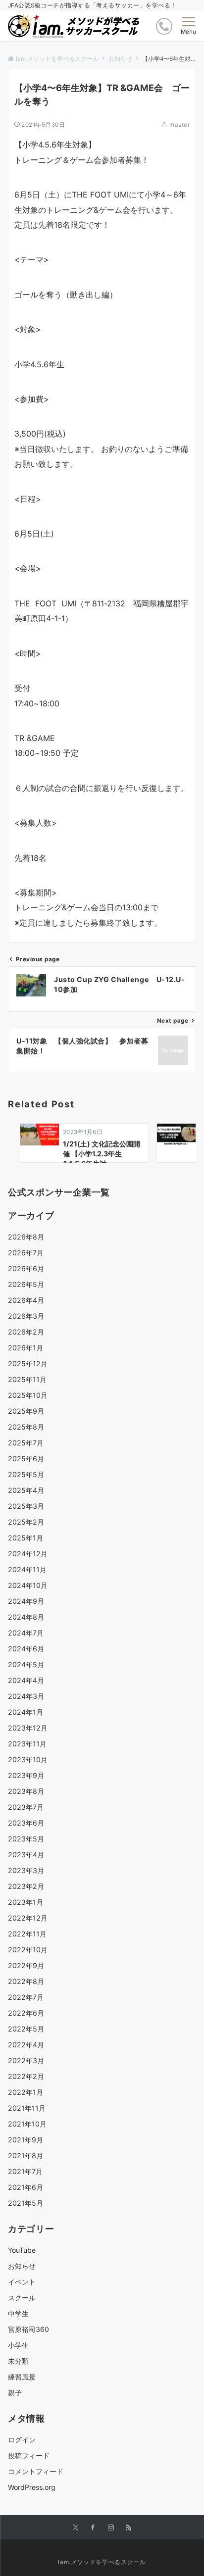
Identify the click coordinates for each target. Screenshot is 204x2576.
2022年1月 (25, 2092)
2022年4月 (26, 2045)
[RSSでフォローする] (129, 2528)
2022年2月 (26, 2076)
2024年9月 (26, 1601)
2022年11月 (27, 1934)
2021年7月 (25, 2171)
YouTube (22, 2250)
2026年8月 (26, 1237)
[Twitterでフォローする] (76, 2528)
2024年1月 (25, 1712)
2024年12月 (28, 1554)
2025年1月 (25, 1538)
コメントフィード (36, 2471)
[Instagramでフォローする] (111, 2528)
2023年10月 (28, 1759)
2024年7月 (26, 1633)
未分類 (18, 2361)
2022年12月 (28, 1918)
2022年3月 (26, 2060)
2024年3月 (26, 1696)
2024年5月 (26, 1664)
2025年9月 (26, 1411)
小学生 (18, 2345)
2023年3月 (26, 1870)
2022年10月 (28, 1950)
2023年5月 (26, 1839)
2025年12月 (28, 1363)
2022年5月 (26, 2029)
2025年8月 (26, 1427)
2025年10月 (28, 1395)
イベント (22, 2282)
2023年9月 (26, 1775)
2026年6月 (26, 1268)
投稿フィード (29, 2455)
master (179, 125)
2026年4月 (26, 1300)
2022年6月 (26, 2013)
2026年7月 (26, 1253)
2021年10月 (27, 2124)
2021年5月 (25, 2203)
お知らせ (22, 2266)
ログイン (22, 2440)
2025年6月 (26, 1459)
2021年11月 (27, 2108)
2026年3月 (26, 1316)
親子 (15, 2393)
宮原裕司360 (28, 2329)
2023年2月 (26, 1886)
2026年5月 (26, 1284)
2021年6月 (25, 2187)
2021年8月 (25, 2155)
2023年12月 (28, 1728)
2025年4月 (26, 1490)
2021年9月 (25, 2140)
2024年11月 (27, 1569)
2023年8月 (26, 1791)
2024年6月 (26, 1649)
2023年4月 (26, 1855)
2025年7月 (26, 1443)
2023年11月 (27, 1744)
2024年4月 (26, 1680)
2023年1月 (25, 1902)
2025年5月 (26, 1474)
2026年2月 (26, 1332)
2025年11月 (27, 1379)
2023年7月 (26, 1807)
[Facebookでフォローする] (93, 2528)
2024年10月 (28, 1585)
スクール (22, 2298)
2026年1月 (25, 1348)
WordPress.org (32, 2487)
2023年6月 (26, 1823)
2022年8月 (26, 1981)
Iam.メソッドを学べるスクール (102, 2562)
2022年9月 (26, 1965)
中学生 (18, 2313)
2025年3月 (26, 1506)
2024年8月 (26, 1617)
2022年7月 (26, 1997)
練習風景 (22, 2377)
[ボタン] (164, 26)
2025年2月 (26, 1522)
